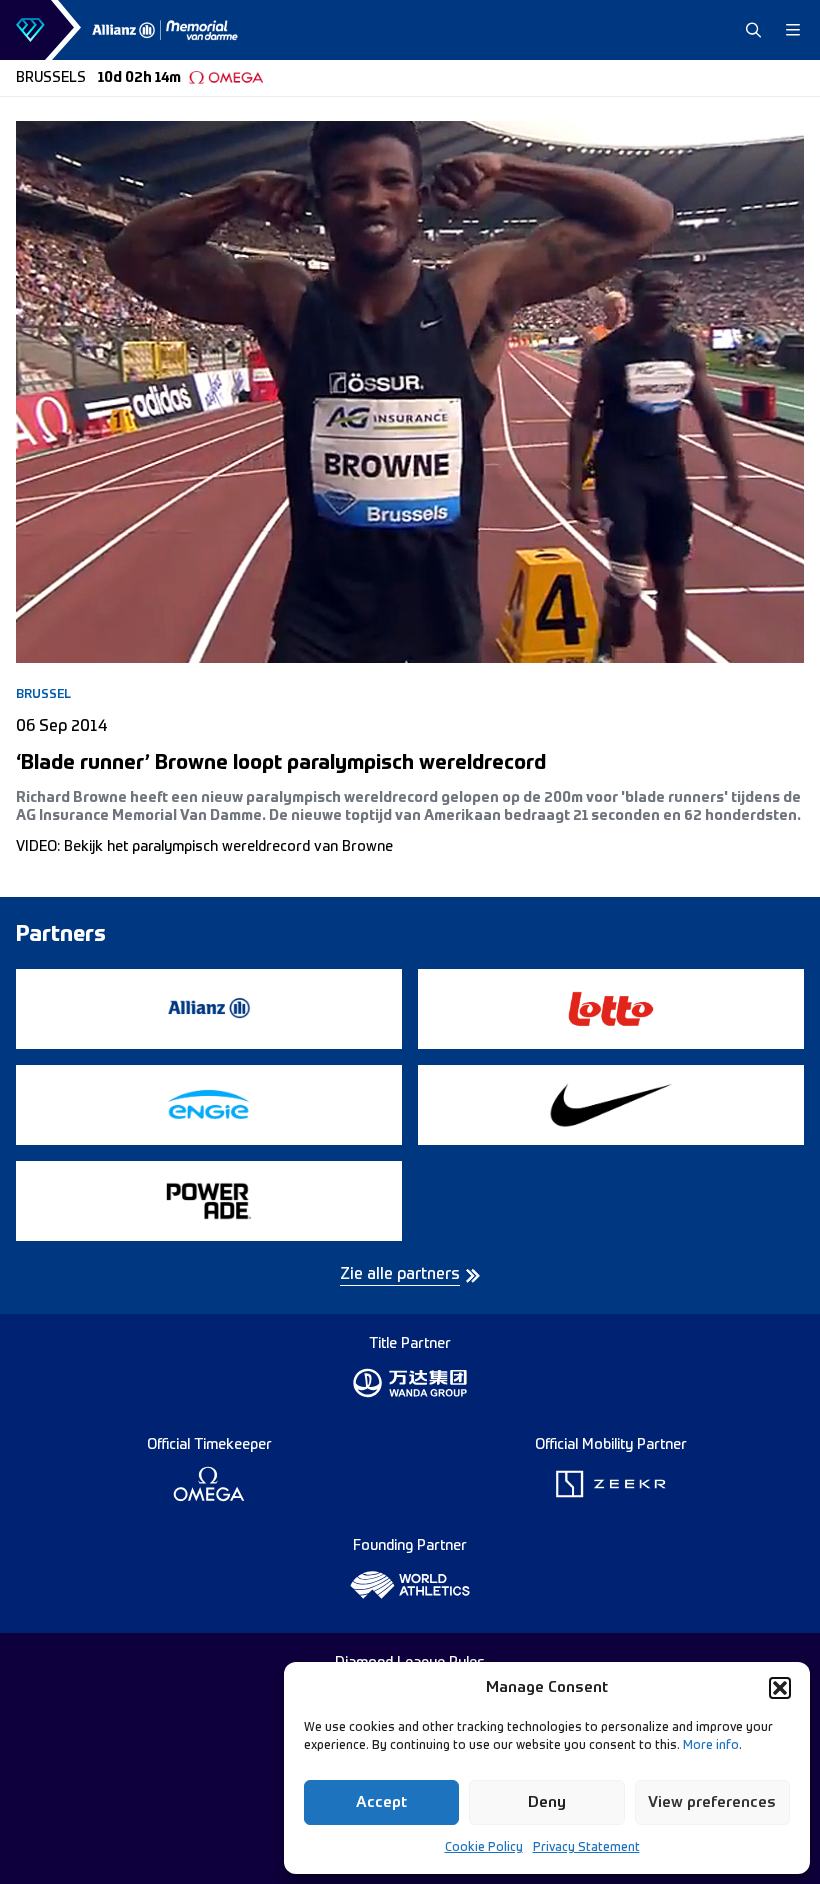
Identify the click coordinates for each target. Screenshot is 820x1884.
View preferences (712, 1802)
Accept (381, 1802)
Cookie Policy (484, 1848)
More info (711, 1746)
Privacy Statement (586, 1848)
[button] (780, 1688)
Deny (547, 1802)
